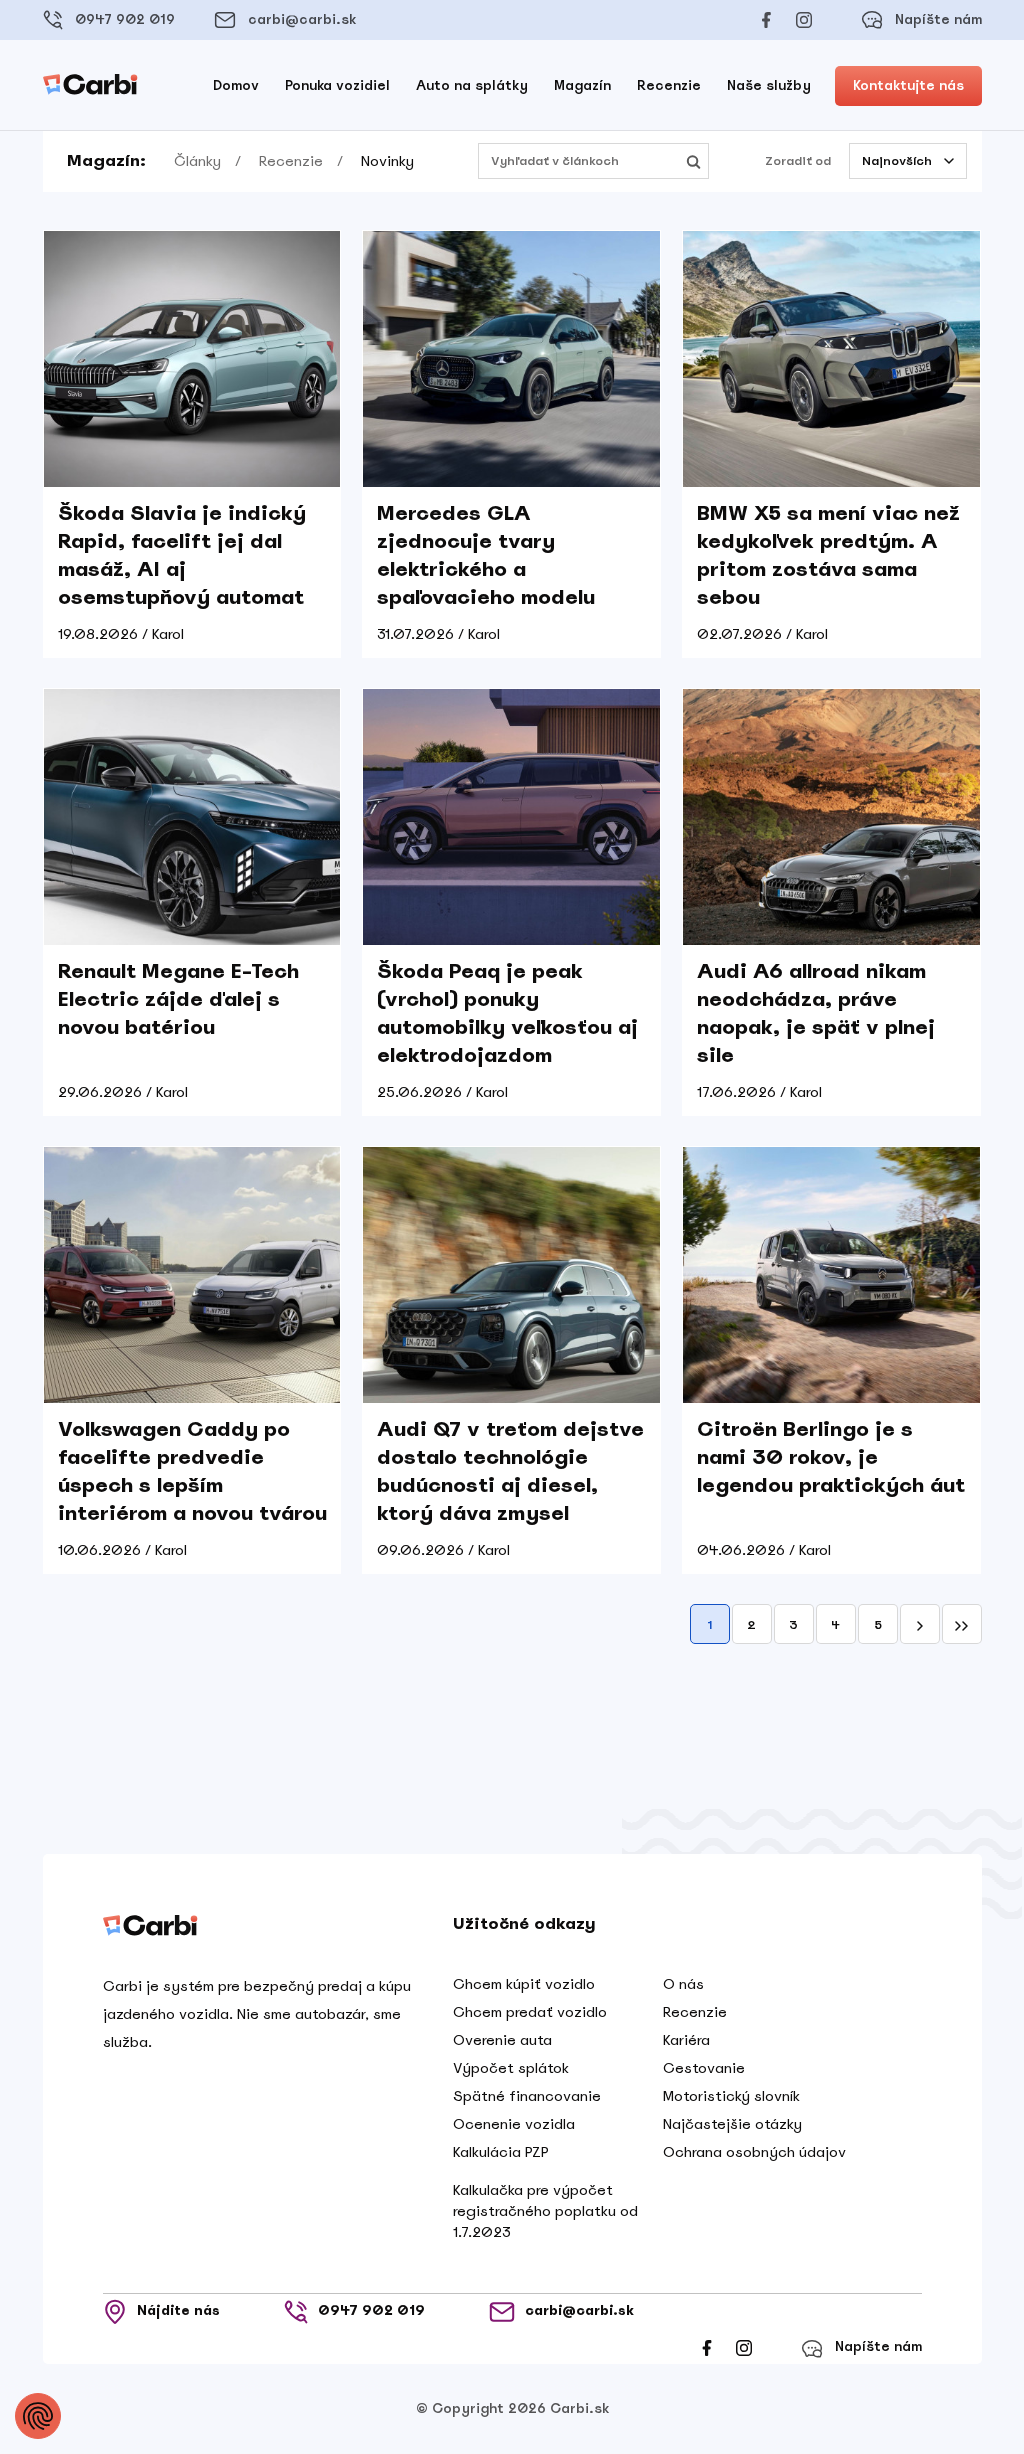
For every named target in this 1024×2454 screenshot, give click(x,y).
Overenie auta (502, 2040)
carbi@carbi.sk (302, 19)
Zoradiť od (798, 161)
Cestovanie (704, 2068)
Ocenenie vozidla (514, 2124)
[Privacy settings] (38, 2416)
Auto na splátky (472, 85)
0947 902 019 (125, 19)
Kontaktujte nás (908, 85)
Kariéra (686, 2040)
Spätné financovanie (527, 2096)
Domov (236, 85)
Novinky (387, 161)
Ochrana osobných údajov (754, 2152)
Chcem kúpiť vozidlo (524, 1984)
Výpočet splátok (511, 2068)
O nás (683, 1984)
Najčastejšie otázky (732, 2124)
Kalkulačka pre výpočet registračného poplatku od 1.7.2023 (545, 2211)
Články (197, 161)
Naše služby (769, 85)
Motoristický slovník (731, 2096)
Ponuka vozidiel (337, 85)
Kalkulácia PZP (501, 2152)
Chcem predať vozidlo (530, 2012)
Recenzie (669, 85)
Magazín (582, 85)
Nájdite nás (178, 2311)
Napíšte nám (938, 19)
